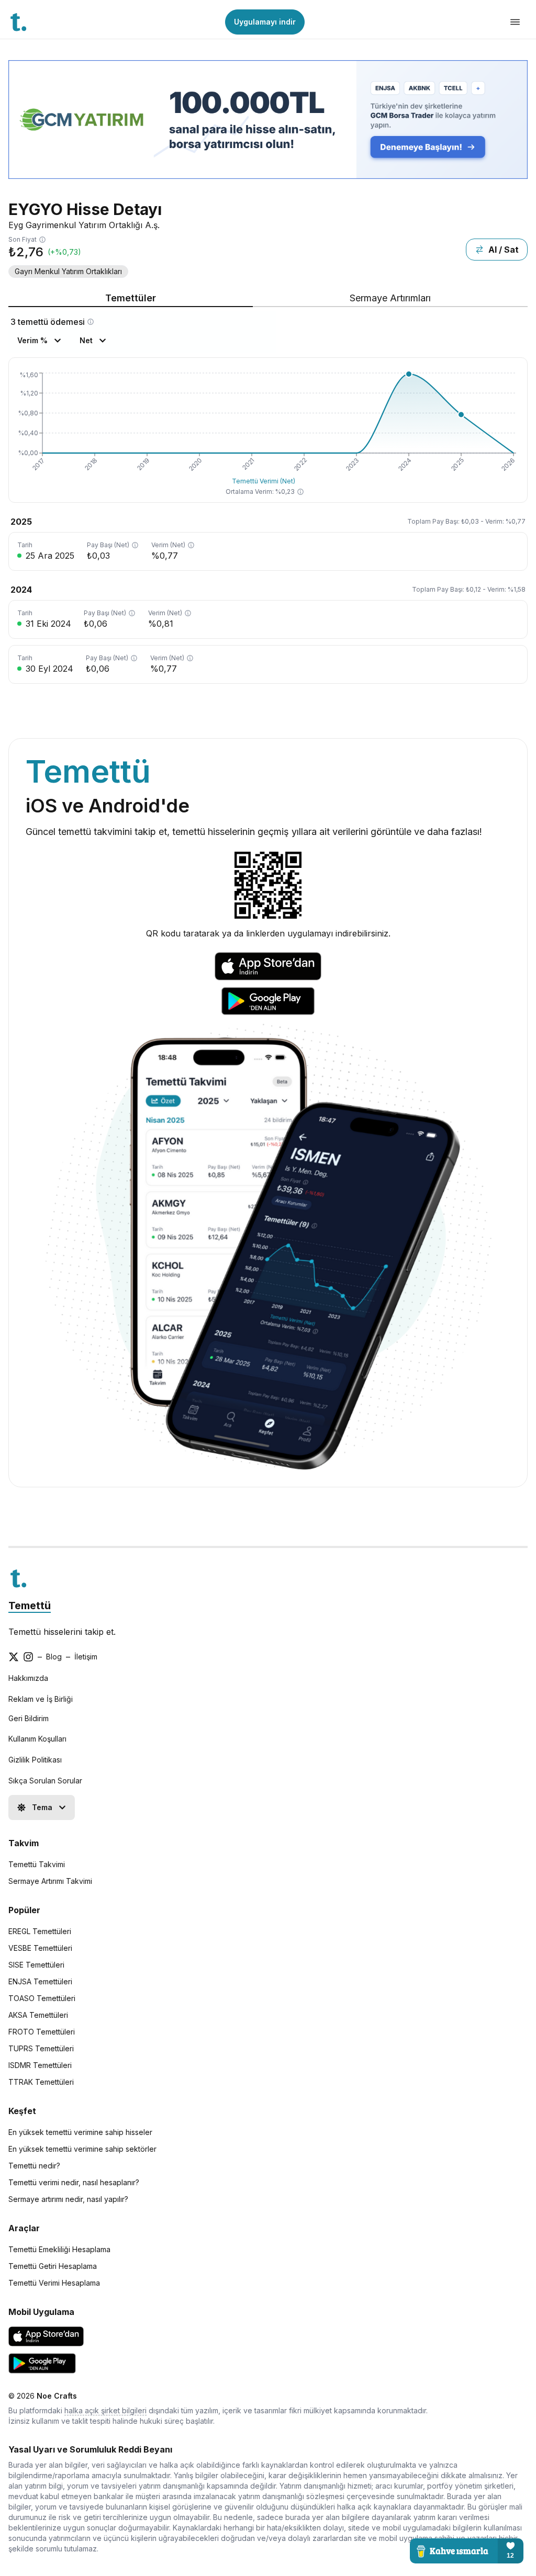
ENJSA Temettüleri (40, 1981)
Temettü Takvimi (37, 1864)
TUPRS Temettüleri (41, 2048)
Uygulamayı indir (265, 22)
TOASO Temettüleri (42, 1998)
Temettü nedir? (34, 2166)
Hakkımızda (28, 1678)
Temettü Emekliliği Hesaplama (59, 2249)
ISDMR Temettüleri (40, 2065)
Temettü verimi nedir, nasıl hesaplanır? (74, 2182)
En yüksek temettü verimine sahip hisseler (80, 2132)
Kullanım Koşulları (37, 1739)
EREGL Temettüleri (40, 1931)
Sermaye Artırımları (390, 298)
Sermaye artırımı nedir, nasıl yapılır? (68, 2199)
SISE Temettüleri (36, 1965)
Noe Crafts (57, 2396)
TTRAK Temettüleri (41, 2082)
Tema (42, 1807)
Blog (54, 1657)
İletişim (86, 1657)
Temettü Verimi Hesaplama (54, 2283)
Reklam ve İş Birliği (41, 1699)
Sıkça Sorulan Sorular (45, 1781)
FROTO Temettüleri (42, 2032)
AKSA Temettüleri (38, 2015)
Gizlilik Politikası (35, 1760)
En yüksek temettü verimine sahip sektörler (82, 2149)
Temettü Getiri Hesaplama (53, 2266)
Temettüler (131, 298)
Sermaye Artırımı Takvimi (50, 1881)
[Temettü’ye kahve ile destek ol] (467, 2551)
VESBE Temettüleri (40, 1948)
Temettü (30, 1606)
